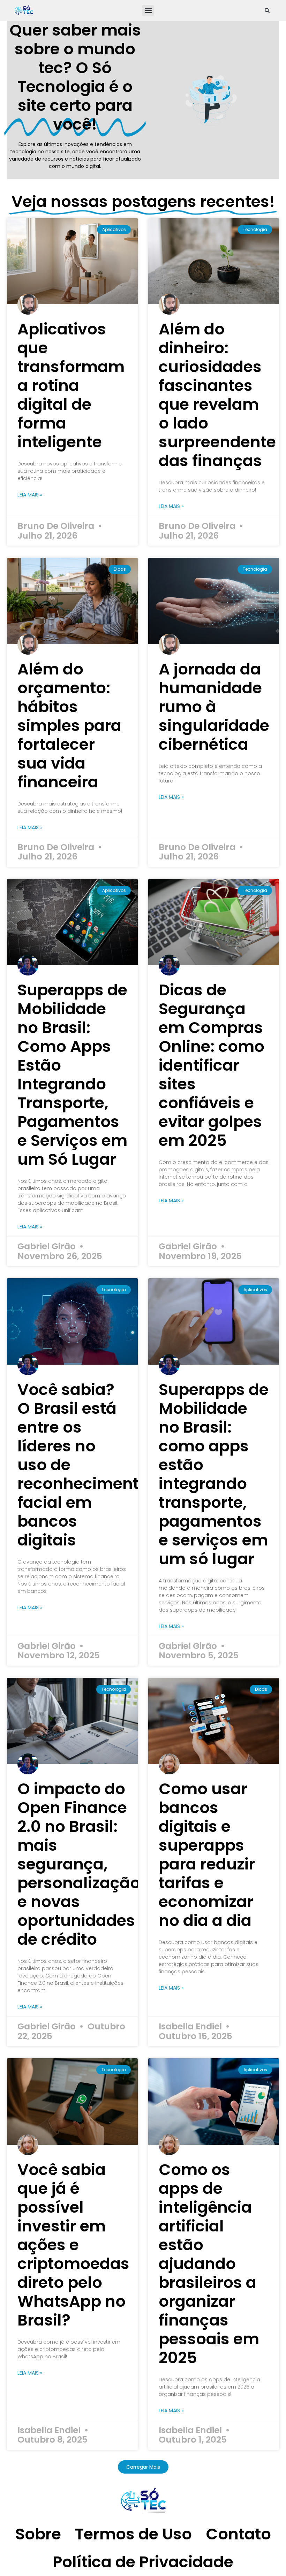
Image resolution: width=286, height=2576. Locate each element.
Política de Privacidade (143, 2562)
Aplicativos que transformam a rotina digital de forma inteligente (71, 385)
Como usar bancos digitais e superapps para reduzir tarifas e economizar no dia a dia (207, 1855)
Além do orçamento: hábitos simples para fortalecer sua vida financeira (69, 726)
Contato (238, 2534)
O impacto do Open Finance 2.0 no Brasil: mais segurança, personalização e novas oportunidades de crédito (79, 1864)
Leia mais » (30, 495)
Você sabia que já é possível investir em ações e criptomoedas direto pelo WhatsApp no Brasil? (73, 2245)
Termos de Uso (133, 2534)
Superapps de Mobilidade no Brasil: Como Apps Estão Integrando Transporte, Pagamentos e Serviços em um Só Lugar (72, 1075)
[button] (148, 11)
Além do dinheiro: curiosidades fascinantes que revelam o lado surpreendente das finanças (217, 395)
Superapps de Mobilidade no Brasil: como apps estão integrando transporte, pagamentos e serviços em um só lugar (214, 1474)
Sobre (38, 2534)
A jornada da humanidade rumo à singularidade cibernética (214, 707)
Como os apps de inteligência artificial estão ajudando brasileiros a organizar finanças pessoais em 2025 (209, 2264)
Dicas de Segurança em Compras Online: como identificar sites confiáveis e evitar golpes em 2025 (212, 1065)
